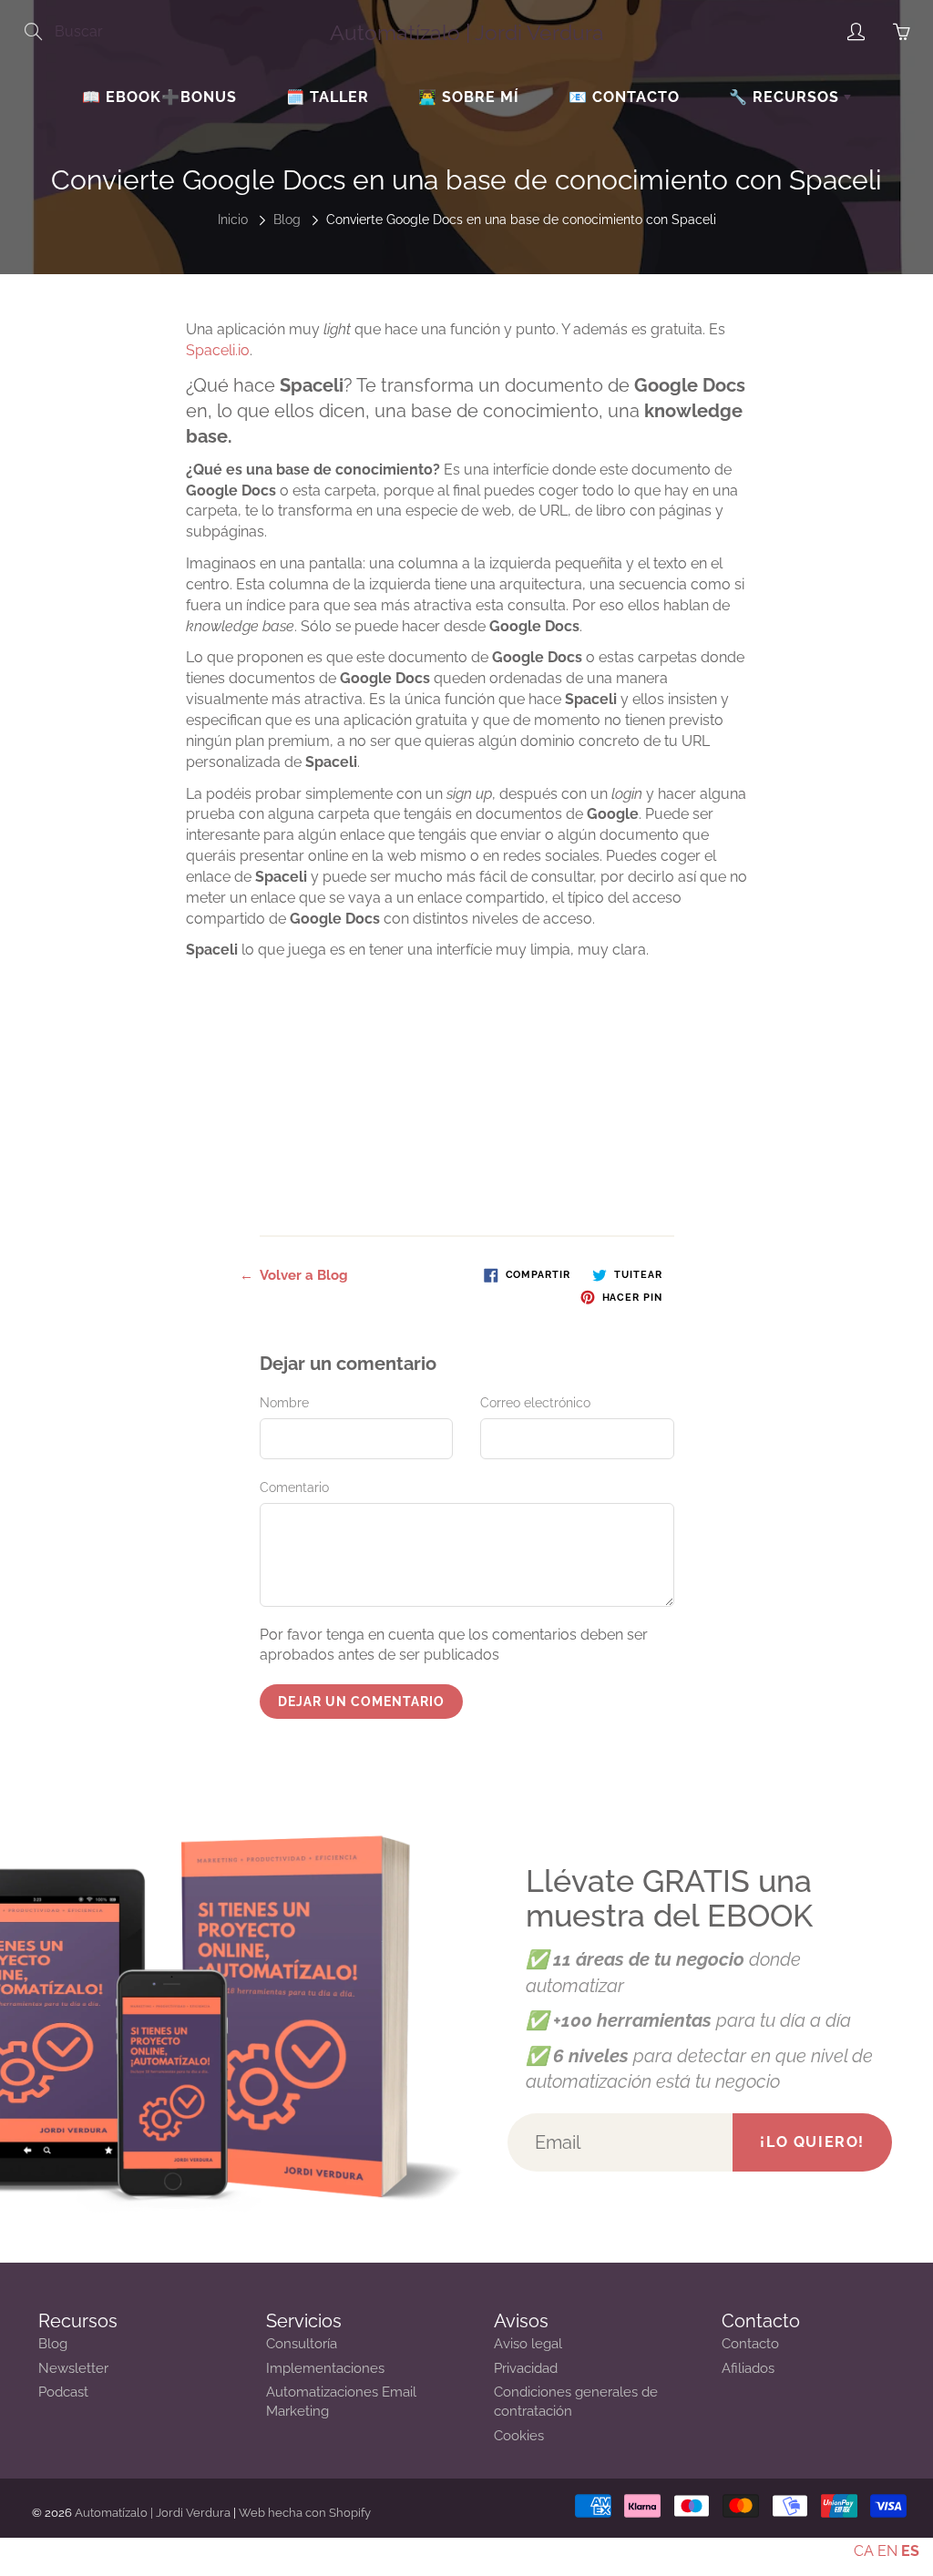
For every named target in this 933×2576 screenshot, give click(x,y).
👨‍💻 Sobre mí (469, 97)
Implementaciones (325, 2368)
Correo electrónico (535, 1403)
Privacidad (526, 2368)
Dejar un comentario (361, 1702)
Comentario (294, 1487)
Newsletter (73, 2368)
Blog (287, 220)
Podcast (63, 2392)
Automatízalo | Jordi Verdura (467, 32)
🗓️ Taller (328, 97)
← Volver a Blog (294, 1275)
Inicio (233, 220)
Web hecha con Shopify (305, 2513)
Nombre (284, 1403)
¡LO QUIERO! (812, 2142)
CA (864, 2551)
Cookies (519, 2435)
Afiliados (748, 2368)
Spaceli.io (218, 350)
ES (910, 2551)
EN (887, 2551)
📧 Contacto (624, 97)
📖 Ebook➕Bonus (159, 97)
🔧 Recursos (786, 97)
